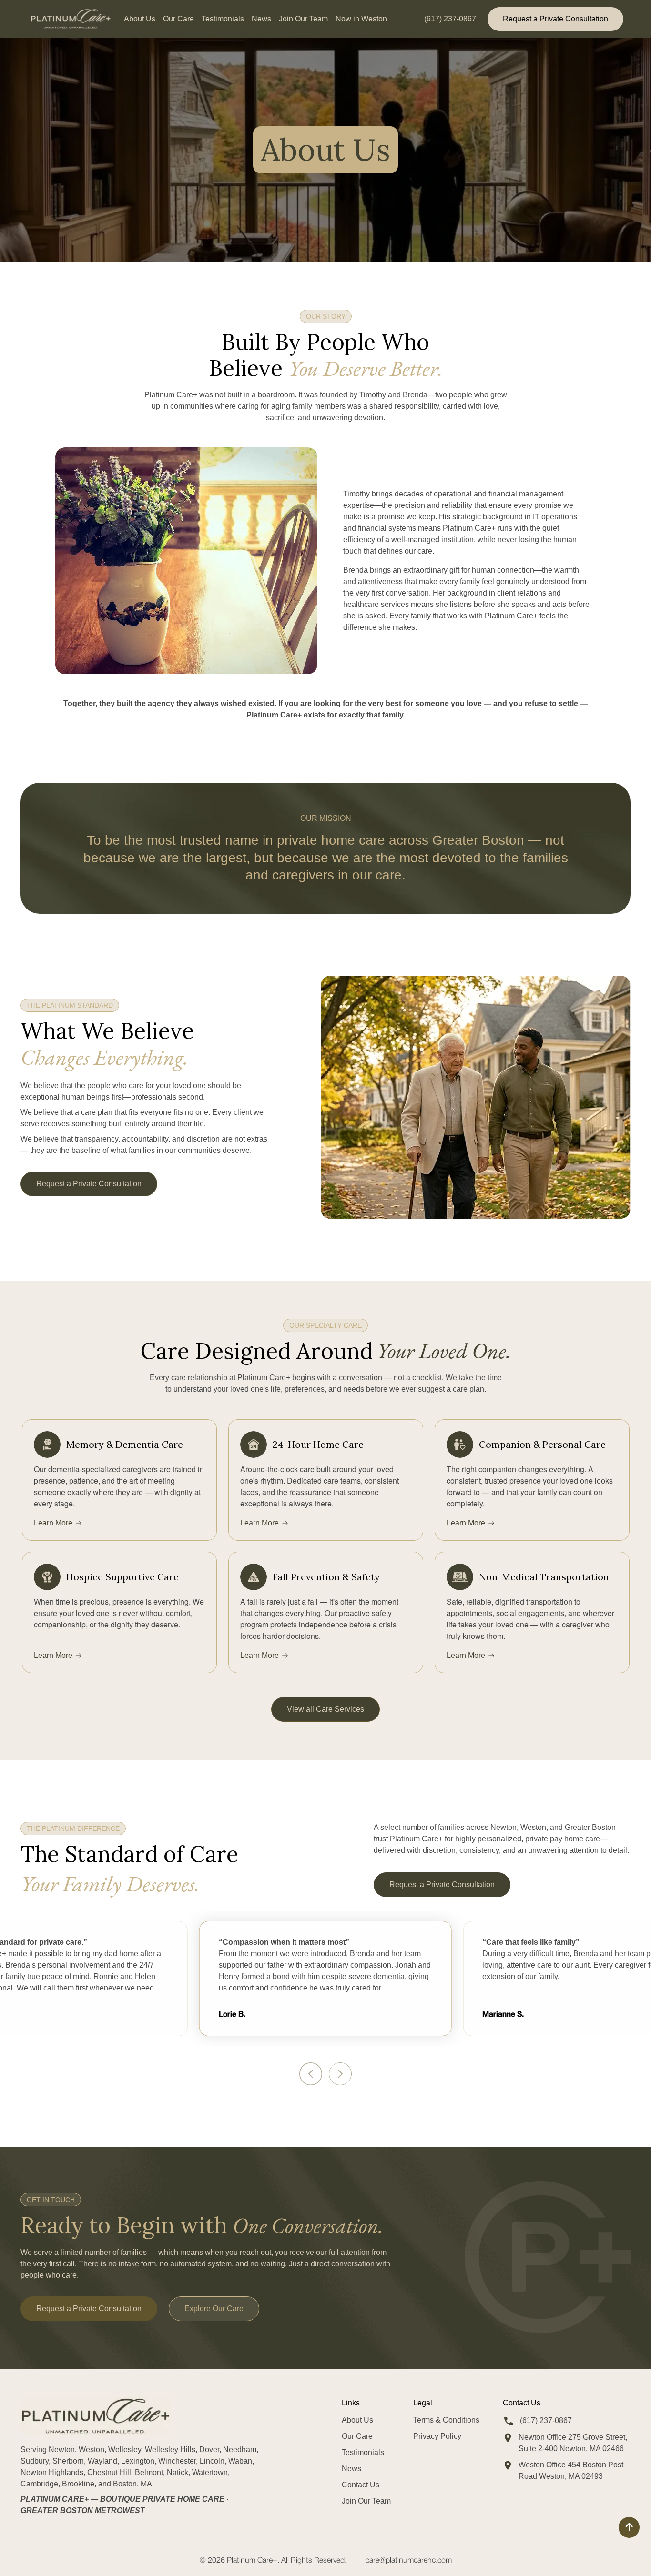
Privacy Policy (437, 2436)
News (261, 19)
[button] (311, 2074)
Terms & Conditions (446, 2420)
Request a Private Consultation (555, 19)
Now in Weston (361, 19)
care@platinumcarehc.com (409, 2561)
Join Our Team (303, 19)
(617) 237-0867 (450, 19)
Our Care (178, 19)
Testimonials (223, 19)
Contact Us (361, 2485)
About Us (140, 19)
